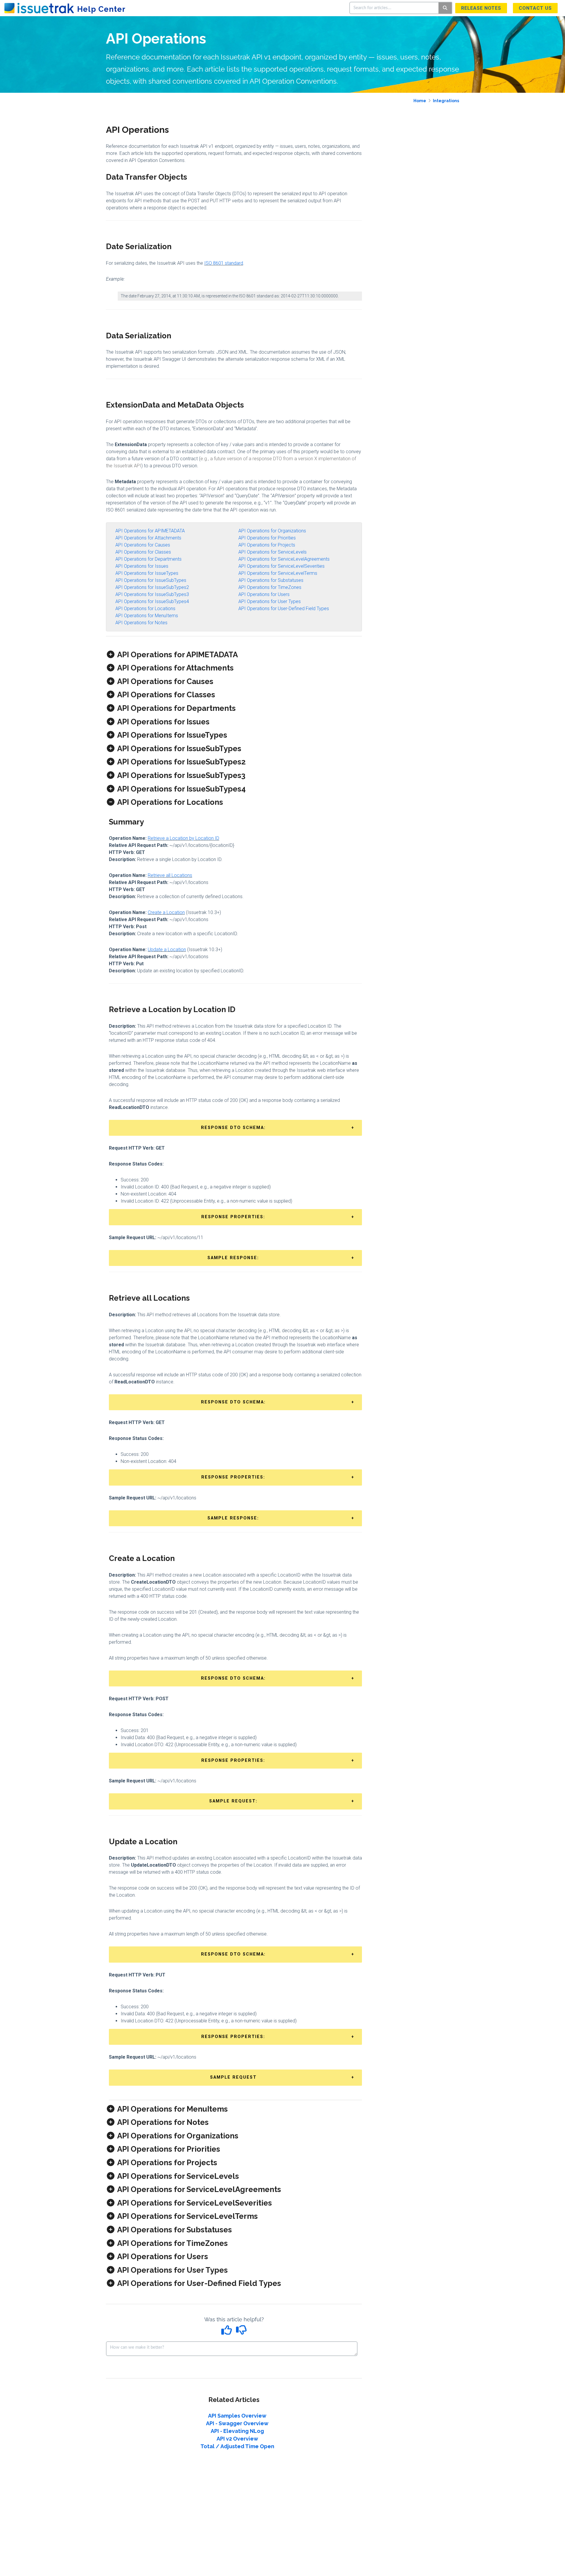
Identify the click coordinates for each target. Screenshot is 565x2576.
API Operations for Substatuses (271, 580)
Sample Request (233, 2077)
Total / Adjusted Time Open (237, 2446)
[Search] (445, 8)
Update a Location (167, 950)
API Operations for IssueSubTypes (151, 580)
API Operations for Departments (148, 559)
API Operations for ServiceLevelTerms (278, 573)
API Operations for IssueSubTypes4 (152, 601)
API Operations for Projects (267, 545)
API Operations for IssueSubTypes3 (152, 594)
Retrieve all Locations (170, 875)
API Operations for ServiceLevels (272, 552)
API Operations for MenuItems (147, 616)
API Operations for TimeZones (270, 587)
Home (420, 101)
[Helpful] (227, 2332)
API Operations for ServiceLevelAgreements (284, 559)
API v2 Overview (237, 2439)
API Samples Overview (237, 2416)
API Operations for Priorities (267, 538)
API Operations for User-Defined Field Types (284, 609)
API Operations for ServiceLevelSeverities (281, 566)
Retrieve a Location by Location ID (183, 838)
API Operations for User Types (270, 601)
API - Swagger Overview (237, 2423)
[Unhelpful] (241, 2332)
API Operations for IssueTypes (147, 573)
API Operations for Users (264, 594)
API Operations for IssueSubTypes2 (152, 587)
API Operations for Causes (143, 545)
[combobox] (394, 8)
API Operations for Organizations (272, 531)
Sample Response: (233, 1258)
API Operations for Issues (142, 566)
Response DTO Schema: (233, 1128)
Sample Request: (233, 1801)
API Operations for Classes (143, 552)
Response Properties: (233, 1217)
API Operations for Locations (145, 609)
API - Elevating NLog (237, 2431)
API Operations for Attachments (148, 538)
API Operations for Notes (141, 623)
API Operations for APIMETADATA (150, 531)
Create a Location (166, 912)
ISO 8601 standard (224, 263)
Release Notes (481, 8)
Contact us (535, 8)
